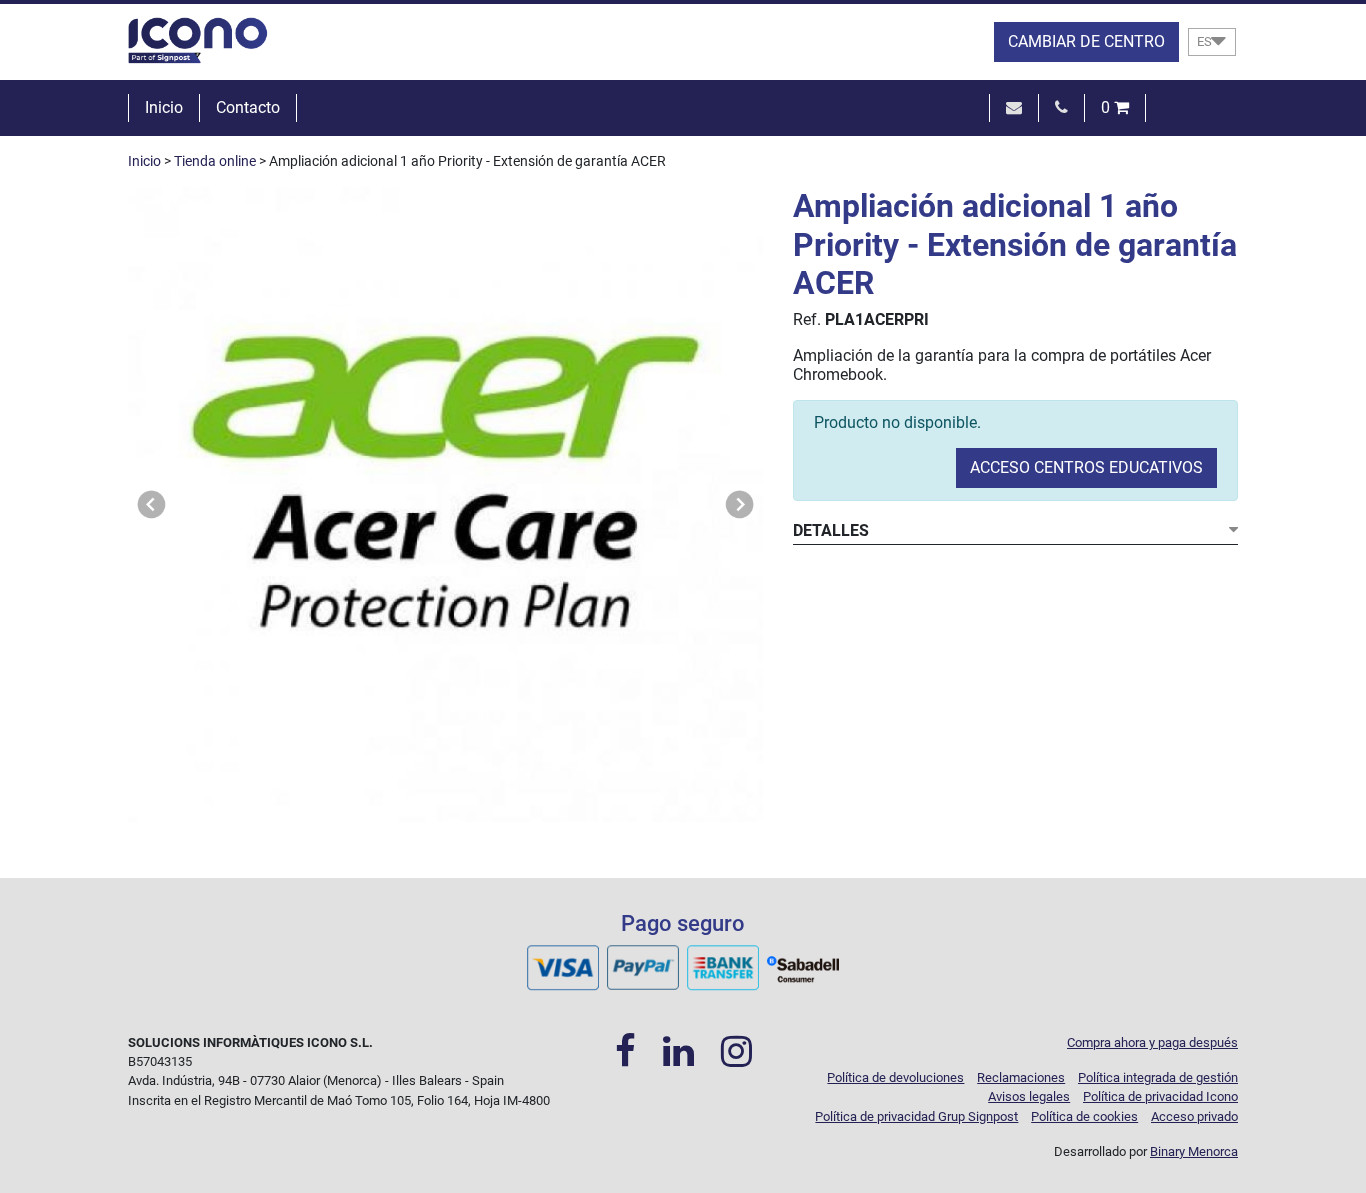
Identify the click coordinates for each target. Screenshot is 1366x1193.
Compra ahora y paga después (1152, 1042)
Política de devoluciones (895, 1077)
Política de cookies (1084, 1116)
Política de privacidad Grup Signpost (916, 1116)
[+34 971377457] (1061, 107)
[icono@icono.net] (1014, 107)
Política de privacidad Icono (1160, 1096)
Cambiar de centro (1086, 41)
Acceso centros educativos (1086, 467)
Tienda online (215, 161)
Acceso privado (1194, 1116)
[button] (152, 504)
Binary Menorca (1194, 1151)
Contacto (248, 107)
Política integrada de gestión (1158, 1077)
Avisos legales (1029, 1096)
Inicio (164, 107)
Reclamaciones (1021, 1077)
